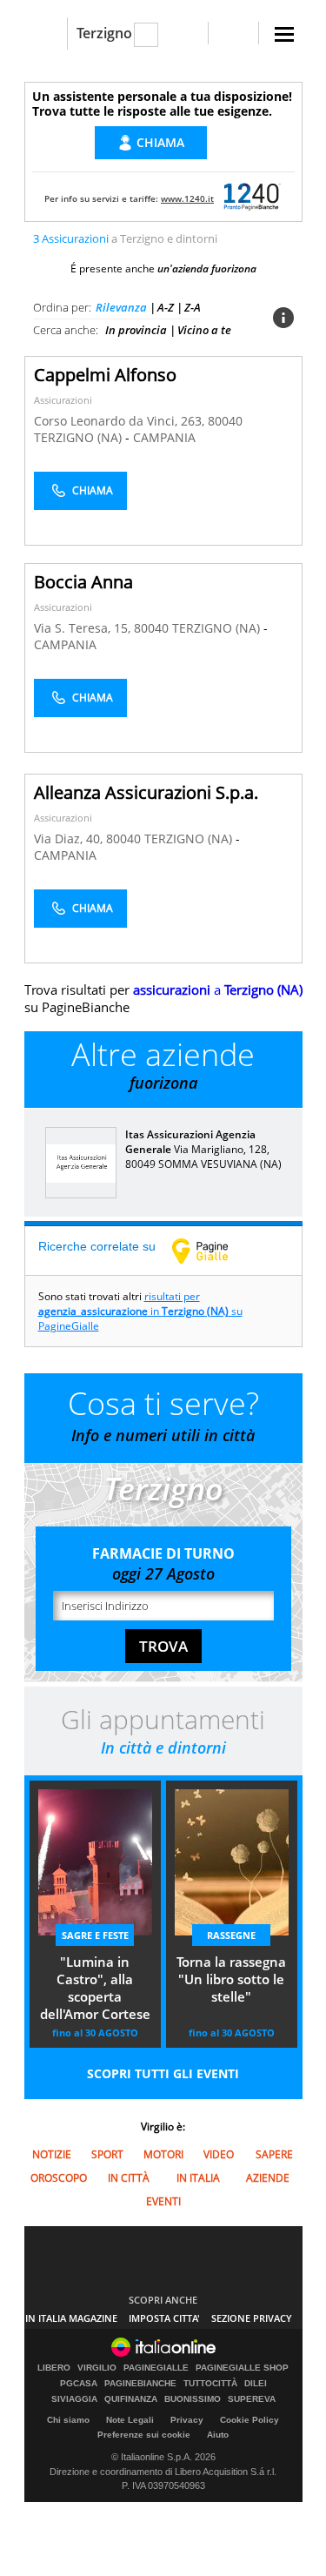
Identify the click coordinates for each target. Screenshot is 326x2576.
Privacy (187, 2420)
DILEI (256, 2384)
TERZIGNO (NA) (80, 437)
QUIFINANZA (131, 2399)
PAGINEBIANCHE (140, 2384)
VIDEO (219, 2154)
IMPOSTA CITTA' (164, 2318)
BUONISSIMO (193, 2399)
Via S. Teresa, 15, (84, 628)
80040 (225, 421)
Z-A (193, 307)
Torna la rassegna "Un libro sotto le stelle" (231, 1979)
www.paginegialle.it (213, 1251)
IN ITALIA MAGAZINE (71, 2318)
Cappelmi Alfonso (105, 375)
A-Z (166, 307)
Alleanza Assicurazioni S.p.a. (146, 792)
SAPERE (274, 2154)
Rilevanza (121, 307)
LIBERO (54, 2368)
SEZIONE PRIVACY (252, 2318)
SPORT (107, 2154)
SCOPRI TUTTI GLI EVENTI (163, 2073)
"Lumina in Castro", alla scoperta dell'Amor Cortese (95, 1988)
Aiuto (218, 2435)
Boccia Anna (83, 582)
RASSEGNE (231, 1935)
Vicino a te (204, 330)
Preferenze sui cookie (144, 2435)
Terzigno (104, 33)
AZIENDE (268, 2178)
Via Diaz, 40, (70, 839)
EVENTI (163, 2201)
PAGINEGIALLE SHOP (242, 2368)
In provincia (136, 330)
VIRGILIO (97, 2368)
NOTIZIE (52, 2154)
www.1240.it (187, 198)
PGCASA (79, 2384)
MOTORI (163, 2154)
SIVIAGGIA (74, 2399)
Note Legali (130, 2420)
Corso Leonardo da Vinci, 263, (121, 421)
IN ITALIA (198, 2178)
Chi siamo (68, 2420)
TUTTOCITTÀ (210, 2384)
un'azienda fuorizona (207, 268)
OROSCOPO (59, 2178)
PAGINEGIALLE (156, 2368)
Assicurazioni (63, 400)
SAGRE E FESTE (95, 1935)
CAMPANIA (164, 437)
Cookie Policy (249, 2420)
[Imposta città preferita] (46, 34)
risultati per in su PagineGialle (140, 1311)
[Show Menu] (284, 34)
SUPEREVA (252, 2399)
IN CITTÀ (129, 2178)
